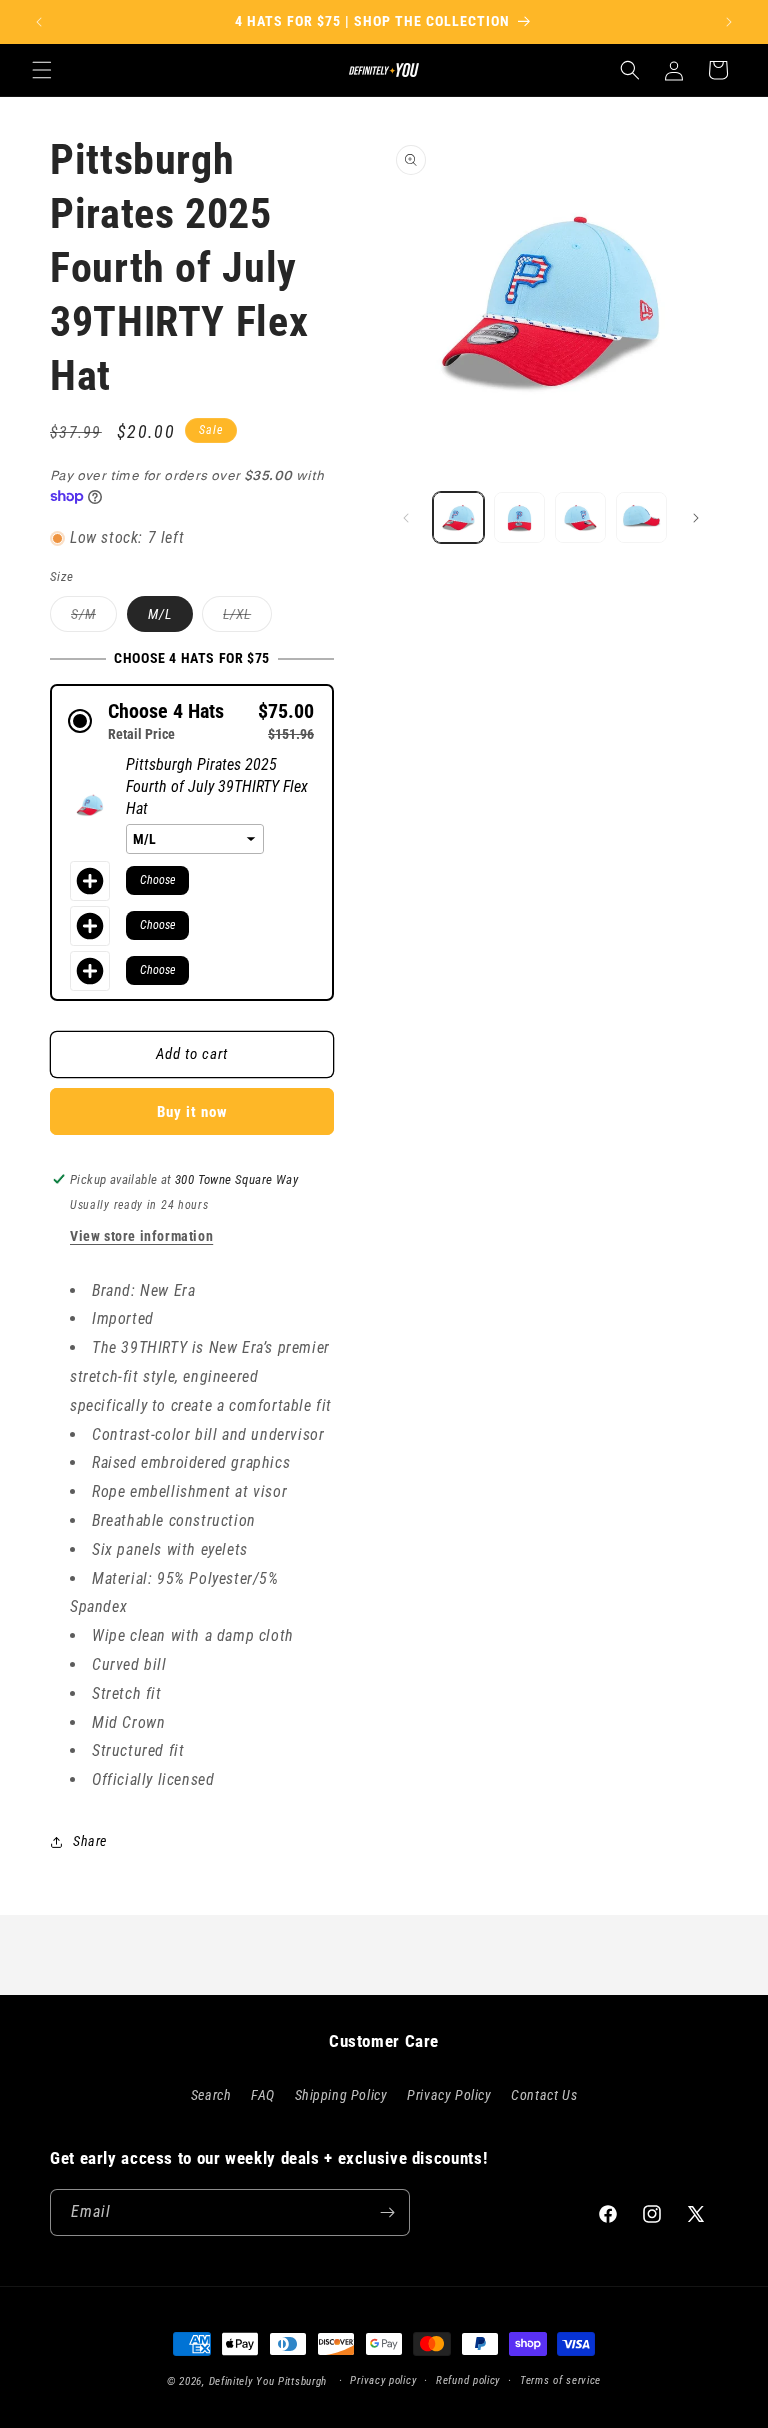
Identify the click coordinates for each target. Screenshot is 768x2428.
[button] (42, 70)
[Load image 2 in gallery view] (519, 517)
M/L (160, 614)
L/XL (247, 618)
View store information (141, 1236)
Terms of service (560, 2380)
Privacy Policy (449, 2095)
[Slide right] (696, 518)
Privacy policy (383, 2380)
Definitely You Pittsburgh (268, 2381)
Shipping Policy (341, 2095)
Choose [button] (157, 880)
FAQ (263, 2095)
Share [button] (90, 1841)
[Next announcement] (729, 22)
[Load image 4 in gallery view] (641, 517)
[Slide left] (406, 518)
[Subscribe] (387, 2212)
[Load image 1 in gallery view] (458, 517)
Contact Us (544, 2095)
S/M (94, 618)
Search (211, 2095)
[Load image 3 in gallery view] (580, 517)
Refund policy (468, 2380)
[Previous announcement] (39, 22)
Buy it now (192, 1112)
